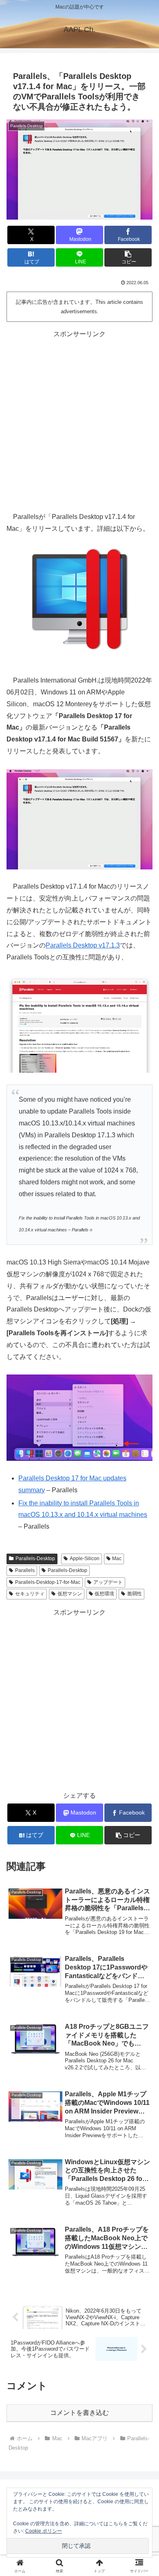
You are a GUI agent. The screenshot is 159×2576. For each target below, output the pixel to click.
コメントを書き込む (79, 2413)
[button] (128, 257)
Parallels (25, 1570)
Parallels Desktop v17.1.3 (83, 945)
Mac (117, 1559)
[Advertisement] (79, 420)
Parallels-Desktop (35, 1559)
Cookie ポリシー (44, 2531)
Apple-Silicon (85, 1559)
